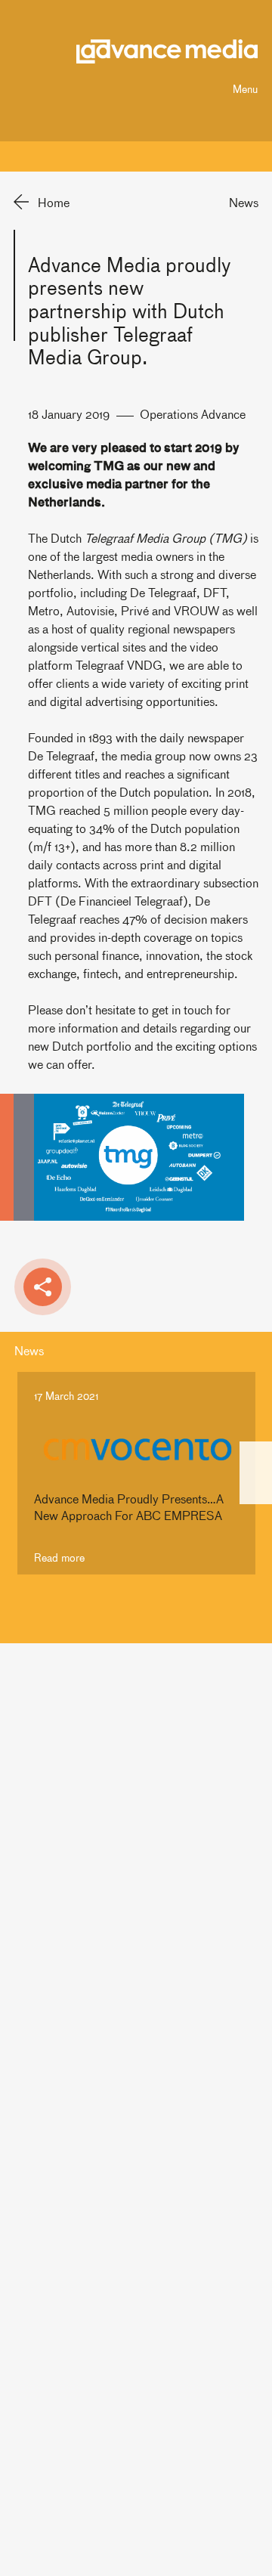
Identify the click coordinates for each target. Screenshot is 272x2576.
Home (54, 202)
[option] (136, 1473)
